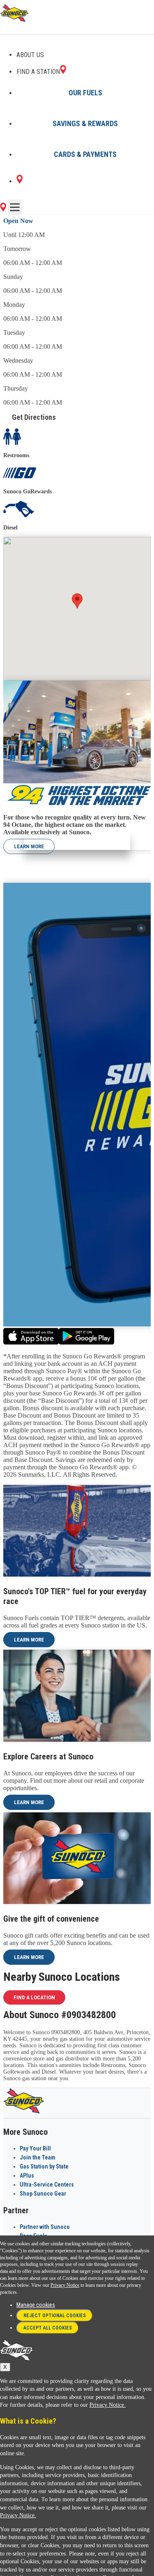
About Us (30, 55)
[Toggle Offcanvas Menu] (15, 207)
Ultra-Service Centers (47, 2185)
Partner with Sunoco (45, 2227)
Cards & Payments (85, 154)
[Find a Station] (20, 181)
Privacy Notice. (108, 2405)
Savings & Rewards (85, 123)
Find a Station (38, 72)
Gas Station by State (44, 2166)
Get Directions (34, 417)
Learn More (29, 846)
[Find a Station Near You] (3, 209)
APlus (27, 2175)
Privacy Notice (65, 2285)
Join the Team (38, 2157)
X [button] (5, 2367)
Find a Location (34, 1997)
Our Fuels (85, 93)
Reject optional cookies (55, 2316)
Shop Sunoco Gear (43, 2194)
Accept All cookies (48, 2328)
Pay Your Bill (35, 2148)
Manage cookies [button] (36, 2305)
